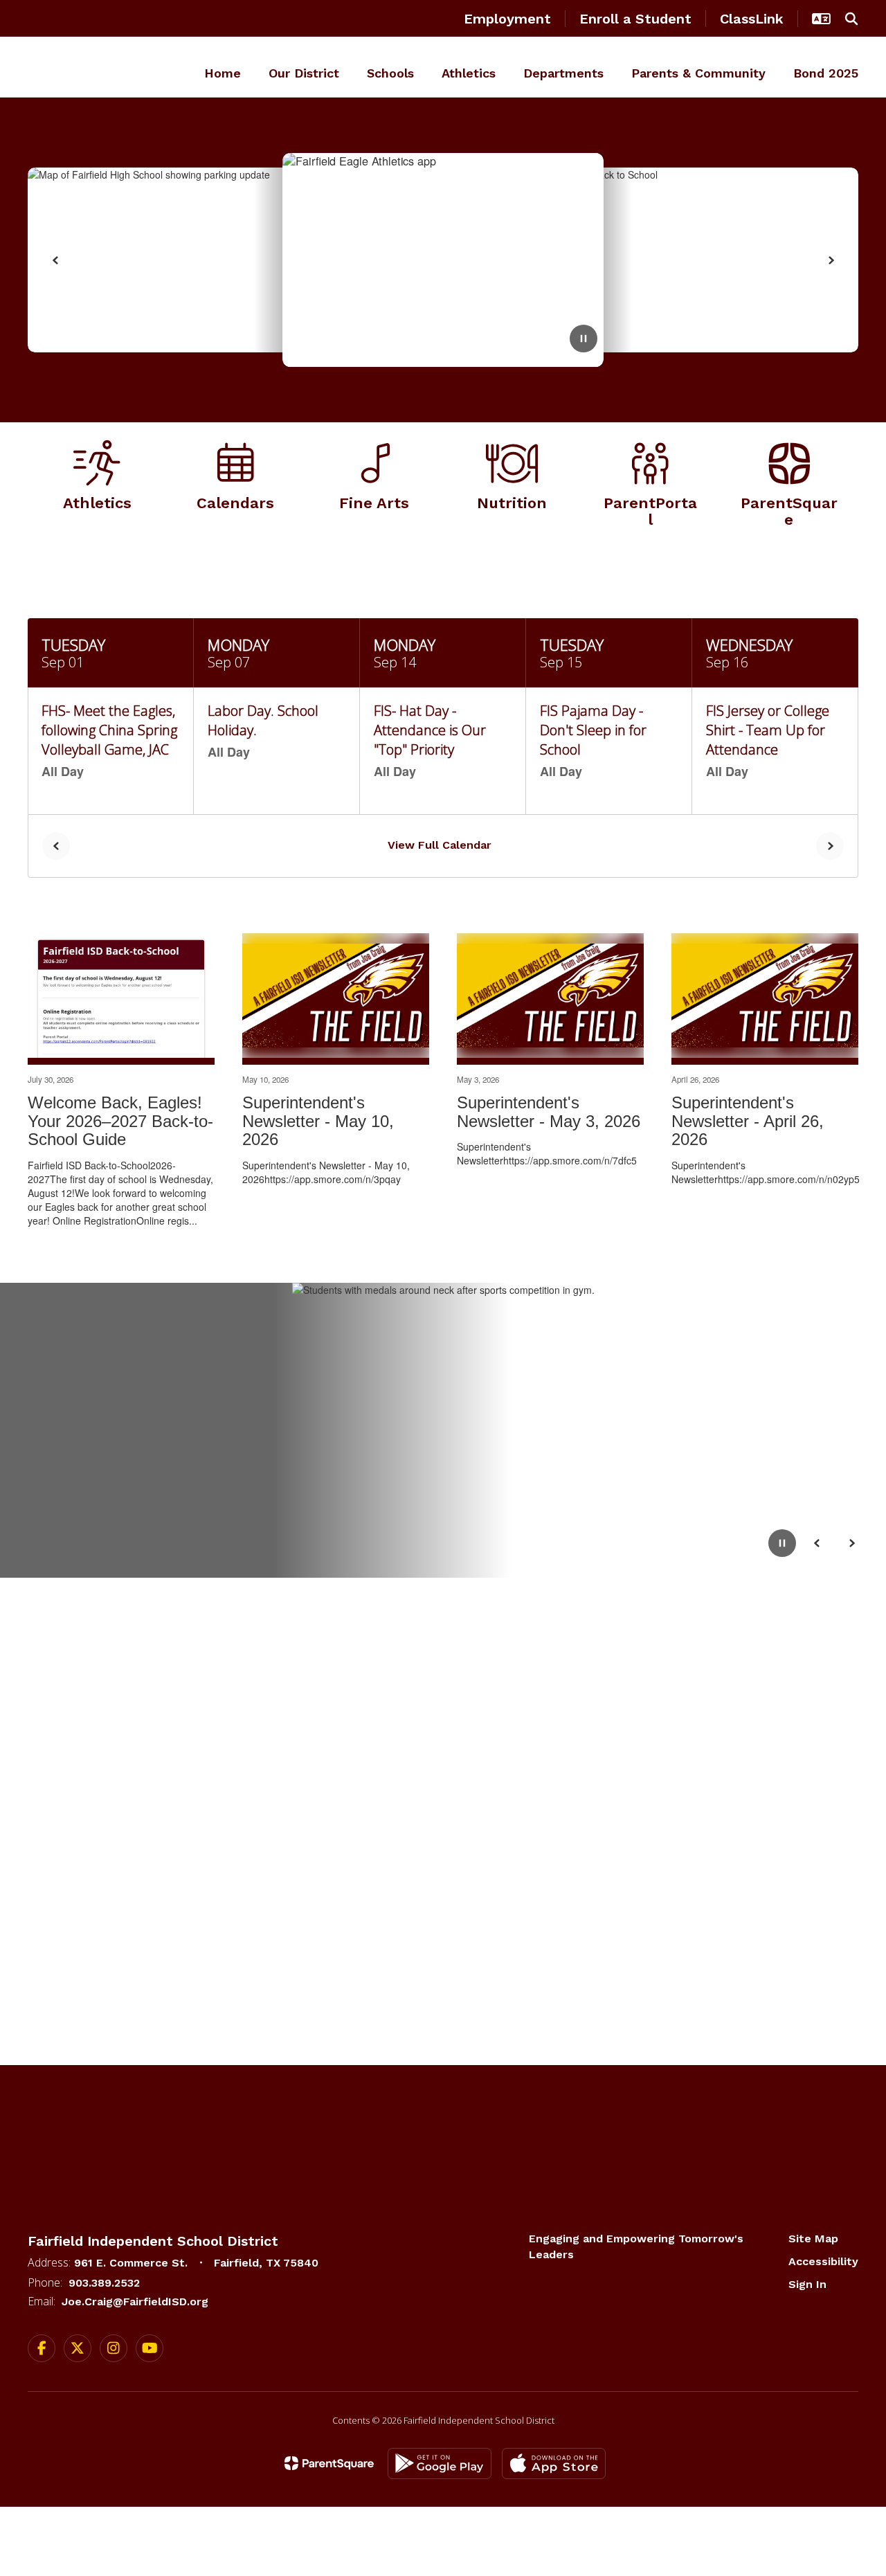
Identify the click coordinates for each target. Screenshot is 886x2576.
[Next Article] (831, 260)
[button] (821, 19)
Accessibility (823, 2261)
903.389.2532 (104, 2283)
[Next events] (830, 846)
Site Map (813, 2239)
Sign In (807, 2284)
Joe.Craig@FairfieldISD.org (135, 2302)
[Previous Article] (55, 260)
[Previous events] (56, 846)
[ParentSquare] (329, 2463)
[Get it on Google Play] (440, 2464)
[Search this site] (851, 19)
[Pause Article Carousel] (584, 340)
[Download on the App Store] (554, 2464)
